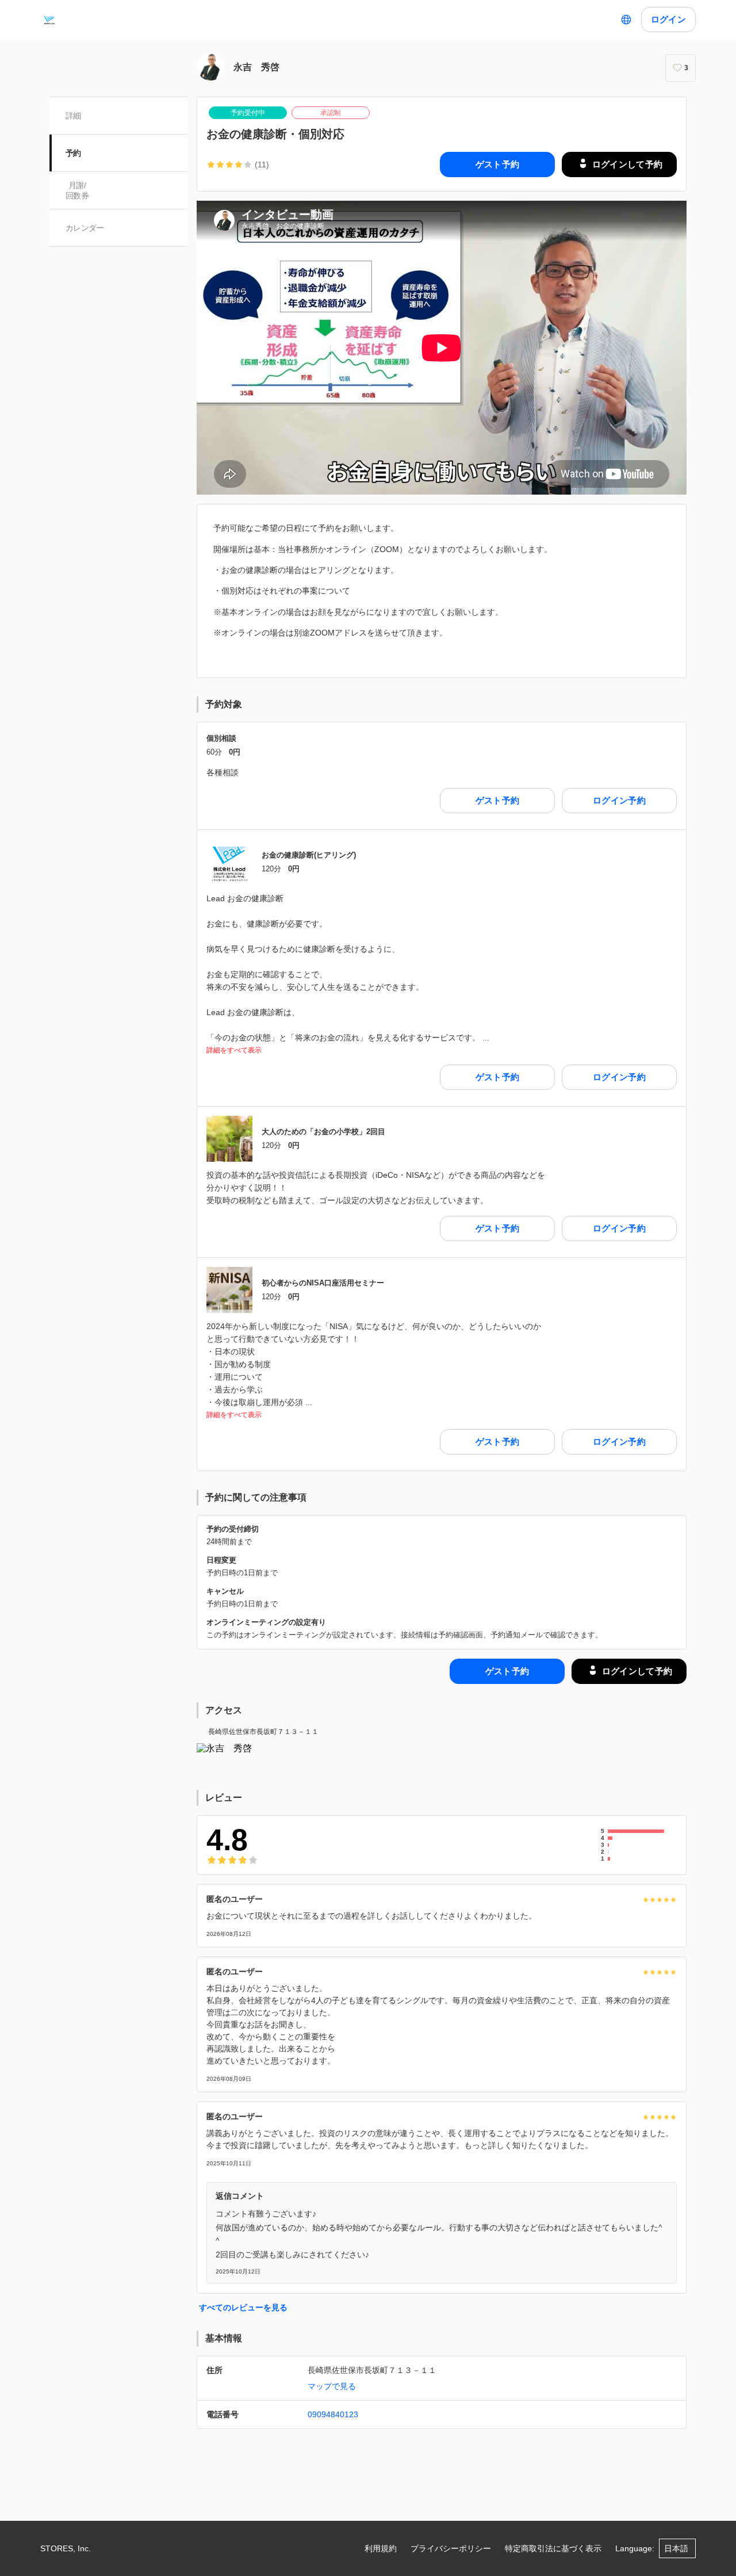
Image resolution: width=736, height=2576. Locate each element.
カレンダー (85, 228)
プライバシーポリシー (451, 2548)
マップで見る (332, 2386)
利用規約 (381, 2548)
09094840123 (333, 2414)
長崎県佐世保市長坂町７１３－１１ (263, 1732)
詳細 (73, 116)
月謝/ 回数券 (77, 190)
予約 (73, 153)
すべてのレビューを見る (243, 2307)
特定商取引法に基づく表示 (553, 2548)
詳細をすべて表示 (234, 1050)
